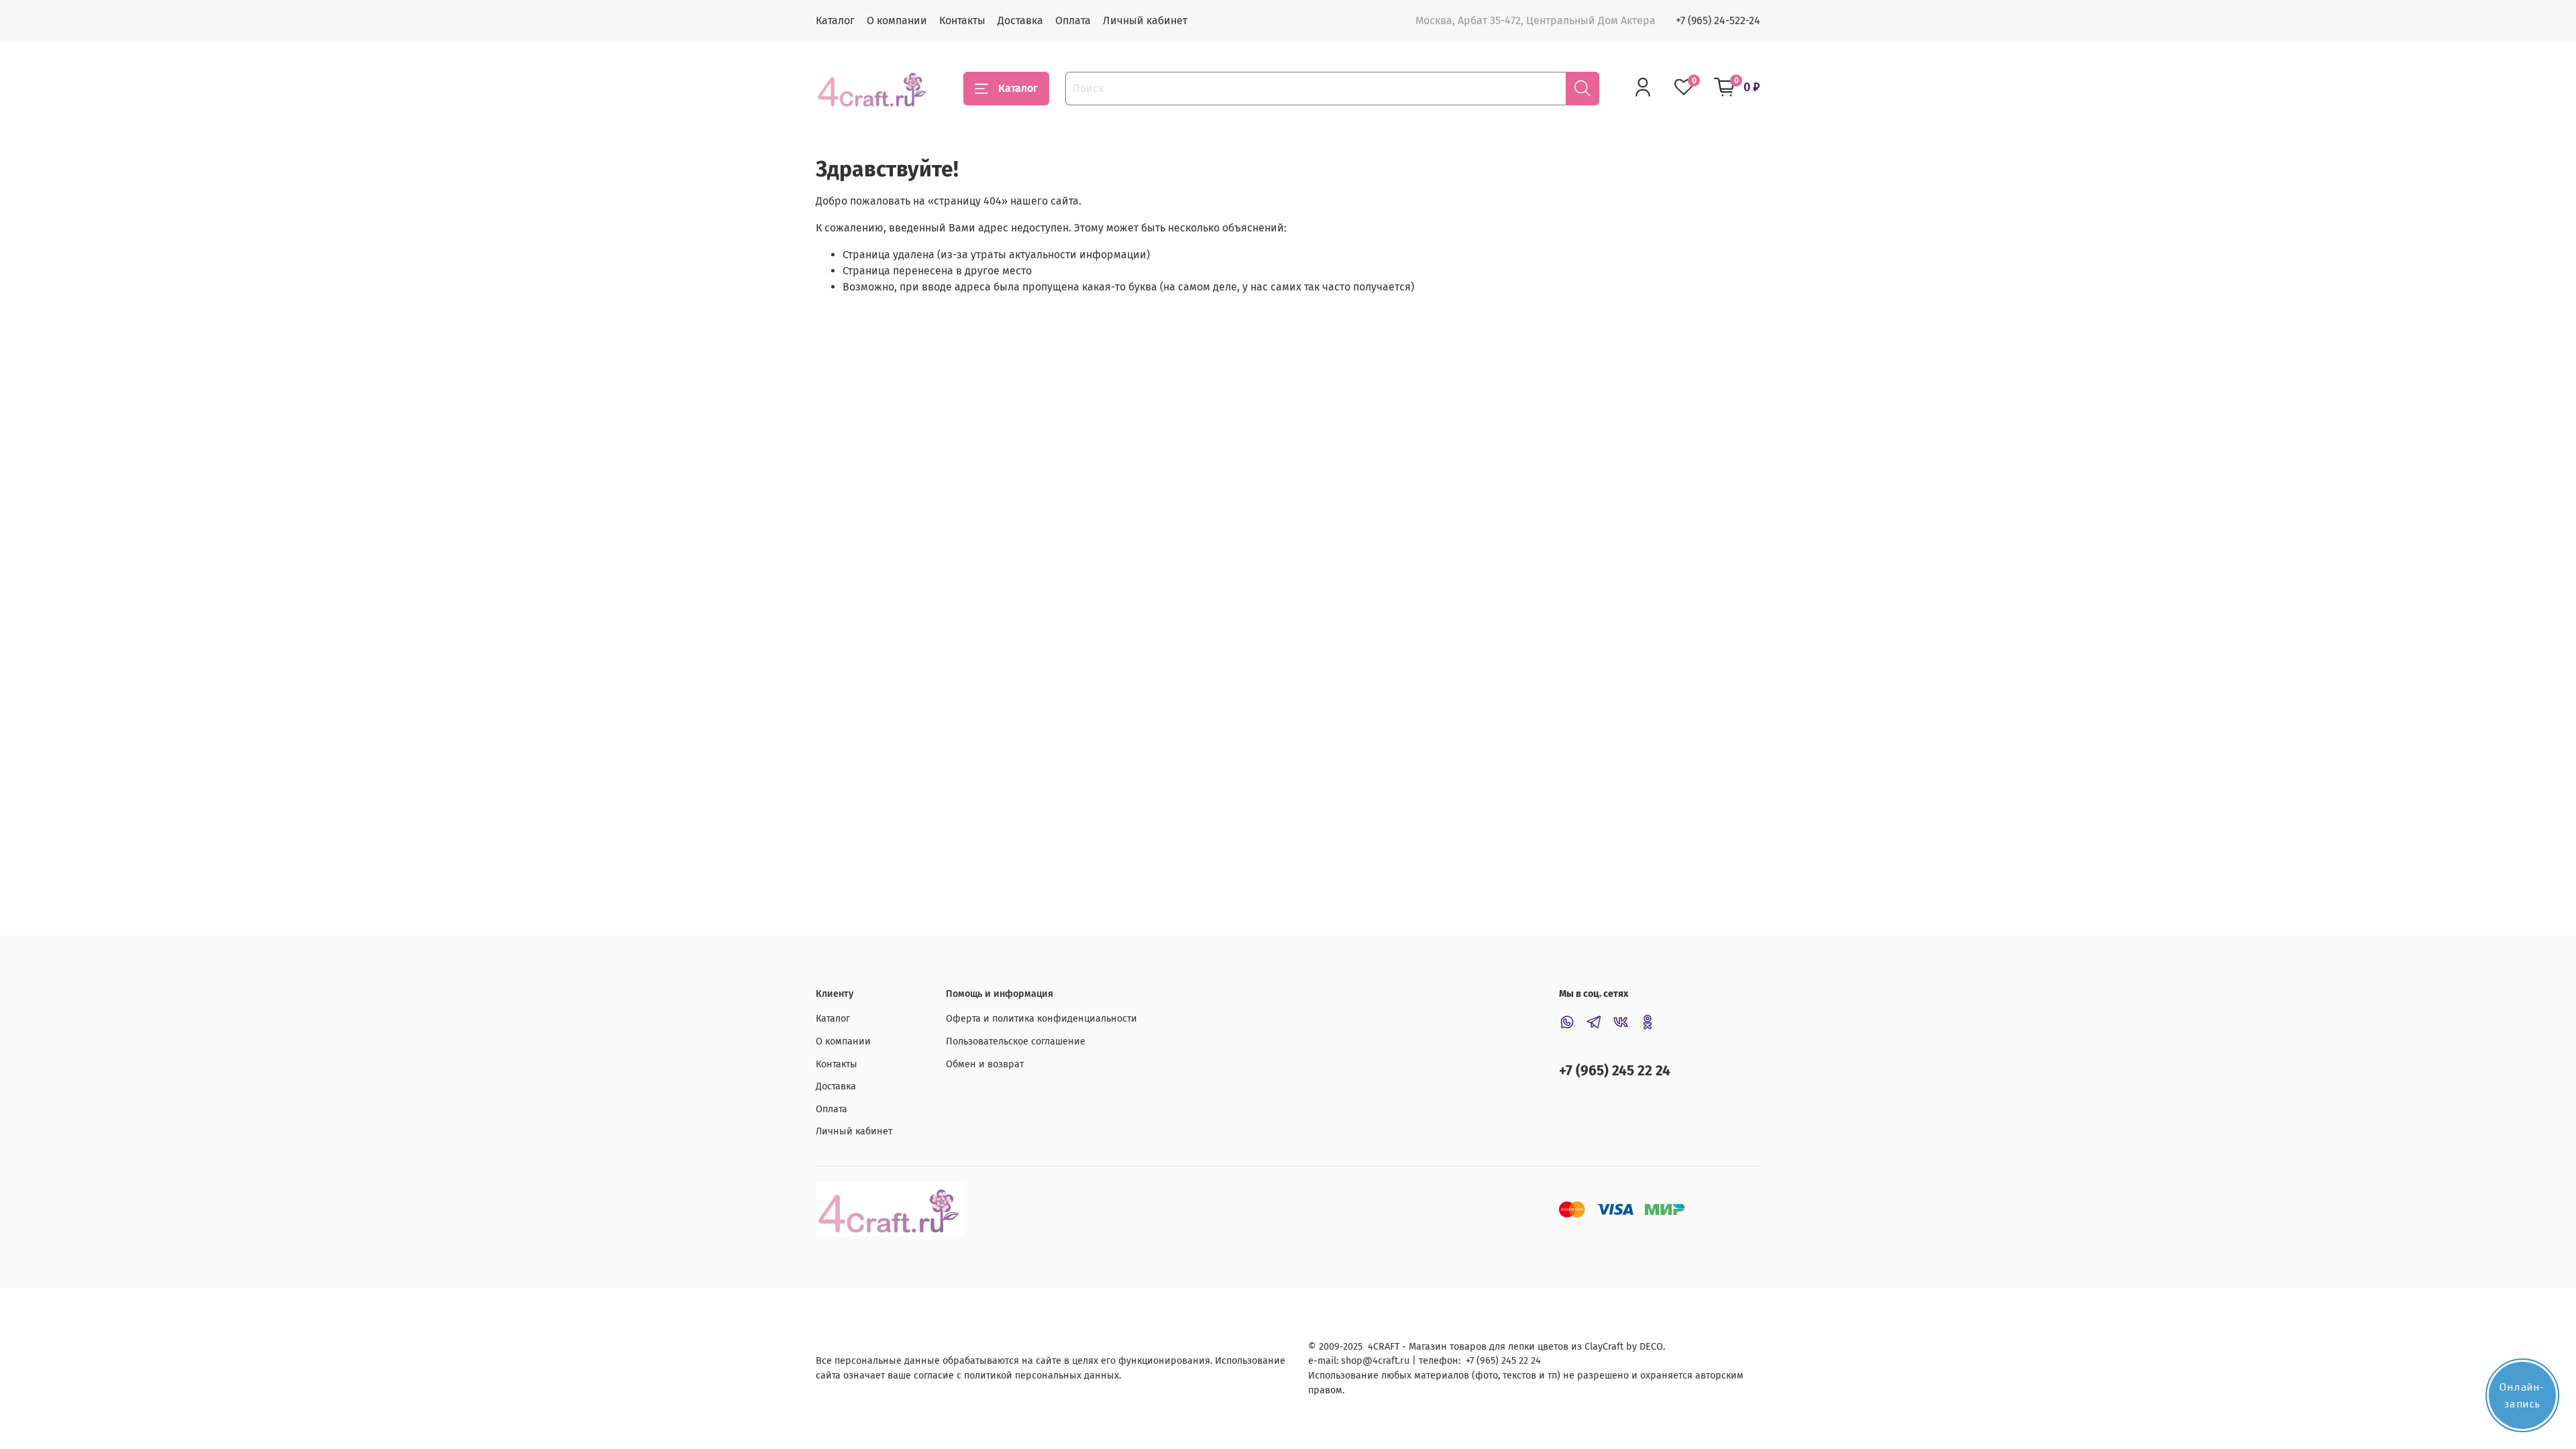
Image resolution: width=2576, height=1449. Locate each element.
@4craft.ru (1386, 1361)
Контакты (962, 20)
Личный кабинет (1145, 20)
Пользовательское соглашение (1016, 1041)
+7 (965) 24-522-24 (1718, 20)
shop (1352, 1361)
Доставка (1020, 20)
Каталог (835, 20)
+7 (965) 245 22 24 (1615, 1071)
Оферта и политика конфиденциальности (1041, 1019)
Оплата (1073, 20)
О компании (897, 20)
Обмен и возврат (985, 1064)
